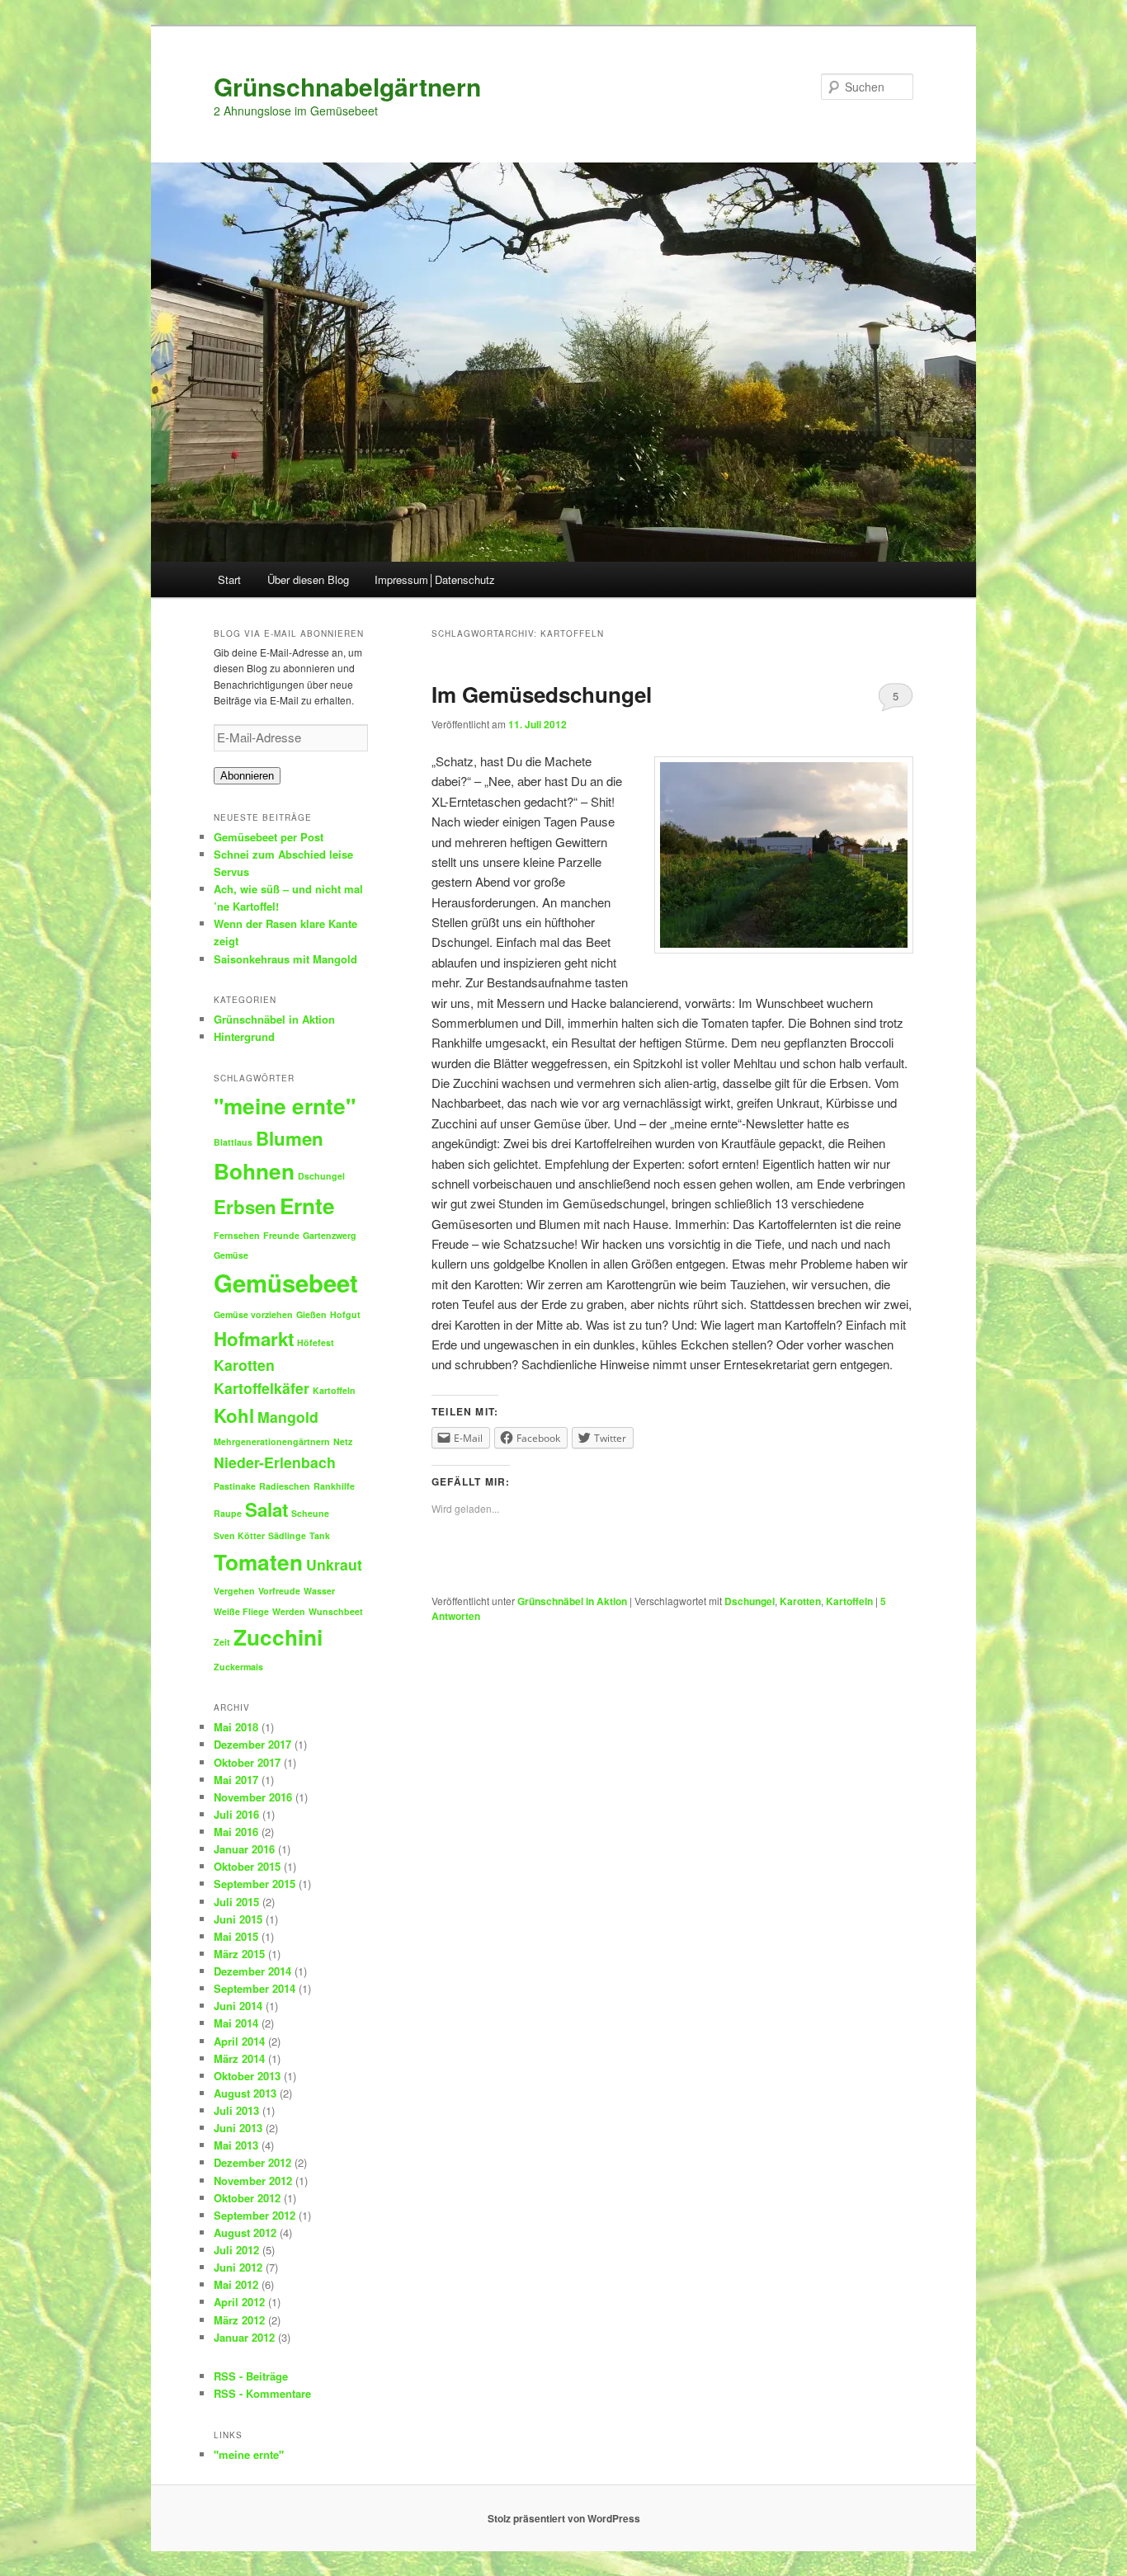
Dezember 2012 (252, 2162)
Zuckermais (238, 1667)
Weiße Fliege (241, 1611)
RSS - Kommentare (262, 2393)
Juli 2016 (236, 1814)
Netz (343, 1441)
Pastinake (235, 1486)
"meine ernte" (285, 1106)
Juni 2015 (238, 1919)
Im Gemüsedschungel (542, 694)
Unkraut (334, 1564)
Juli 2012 (236, 2250)
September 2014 (255, 1988)
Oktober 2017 (247, 1762)
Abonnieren (247, 776)
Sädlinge (287, 1535)
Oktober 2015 (247, 1866)
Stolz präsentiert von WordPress (564, 2518)
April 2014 (239, 2041)
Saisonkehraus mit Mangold (285, 959)
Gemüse (231, 1255)
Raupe (228, 1513)
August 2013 (245, 2093)
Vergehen (234, 1591)
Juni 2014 (238, 2006)
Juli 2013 (236, 2110)
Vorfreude (279, 1591)
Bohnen (254, 1171)
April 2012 (239, 2302)
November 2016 (253, 1797)
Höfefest (316, 1342)
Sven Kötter (239, 1535)
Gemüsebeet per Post (269, 837)
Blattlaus (233, 1142)
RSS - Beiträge (251, 2376)
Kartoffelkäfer (262, 1388)
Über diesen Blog (308, 579)
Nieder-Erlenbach (275, 1462)
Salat (266, 1509)
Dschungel (750, 1601)
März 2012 (239, 2320)
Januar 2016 (244, 1849)
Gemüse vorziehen (253, 1314)
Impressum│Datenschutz (435, 579)
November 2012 (253, 2180)
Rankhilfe (334, 1486)
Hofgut (345, 1314)
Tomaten (258, 1562)
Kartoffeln (849, 1601)
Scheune (310, 1513)
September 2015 (255, 1884)
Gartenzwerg (330, 1235)
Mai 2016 (236, 1832)
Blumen (290, 1138)
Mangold (288, 1417)
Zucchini (278, 1637)
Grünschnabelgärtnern (347, 86)
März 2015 (239, 1954)
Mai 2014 (236, 2023)
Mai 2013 (236, 2145)
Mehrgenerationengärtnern (272, 1441)
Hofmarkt (254, 1339)
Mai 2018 (236, 1727)
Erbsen (245, 1207)
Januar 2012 (244, 2337)
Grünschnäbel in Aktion (572, 1601)
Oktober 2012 (247, 2198)
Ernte (307, 1206)
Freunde (281, 1235)
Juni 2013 (238, 2128)
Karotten (800, 1601)
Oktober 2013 (247, 2076)
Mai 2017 (236, 1780)
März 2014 (239, 2058)
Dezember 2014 (252, 1971)
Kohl (234, 1415)
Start (229, 579)
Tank (320, 1535)
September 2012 (255, 2215)
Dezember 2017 (252, 1744)
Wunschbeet (336, 1611)
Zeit (222, 1642)
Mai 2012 (236, 2284)
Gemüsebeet (286, 1283)
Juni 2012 (238, 2267)
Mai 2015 (236, 1936)
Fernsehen (237, 1235)
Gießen (311, 1314)
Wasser (319, 1591)
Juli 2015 (236, 1902)
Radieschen (285, 1486)
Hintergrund (244, 1036)
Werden (289, 1611)
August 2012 (245, 2232)
